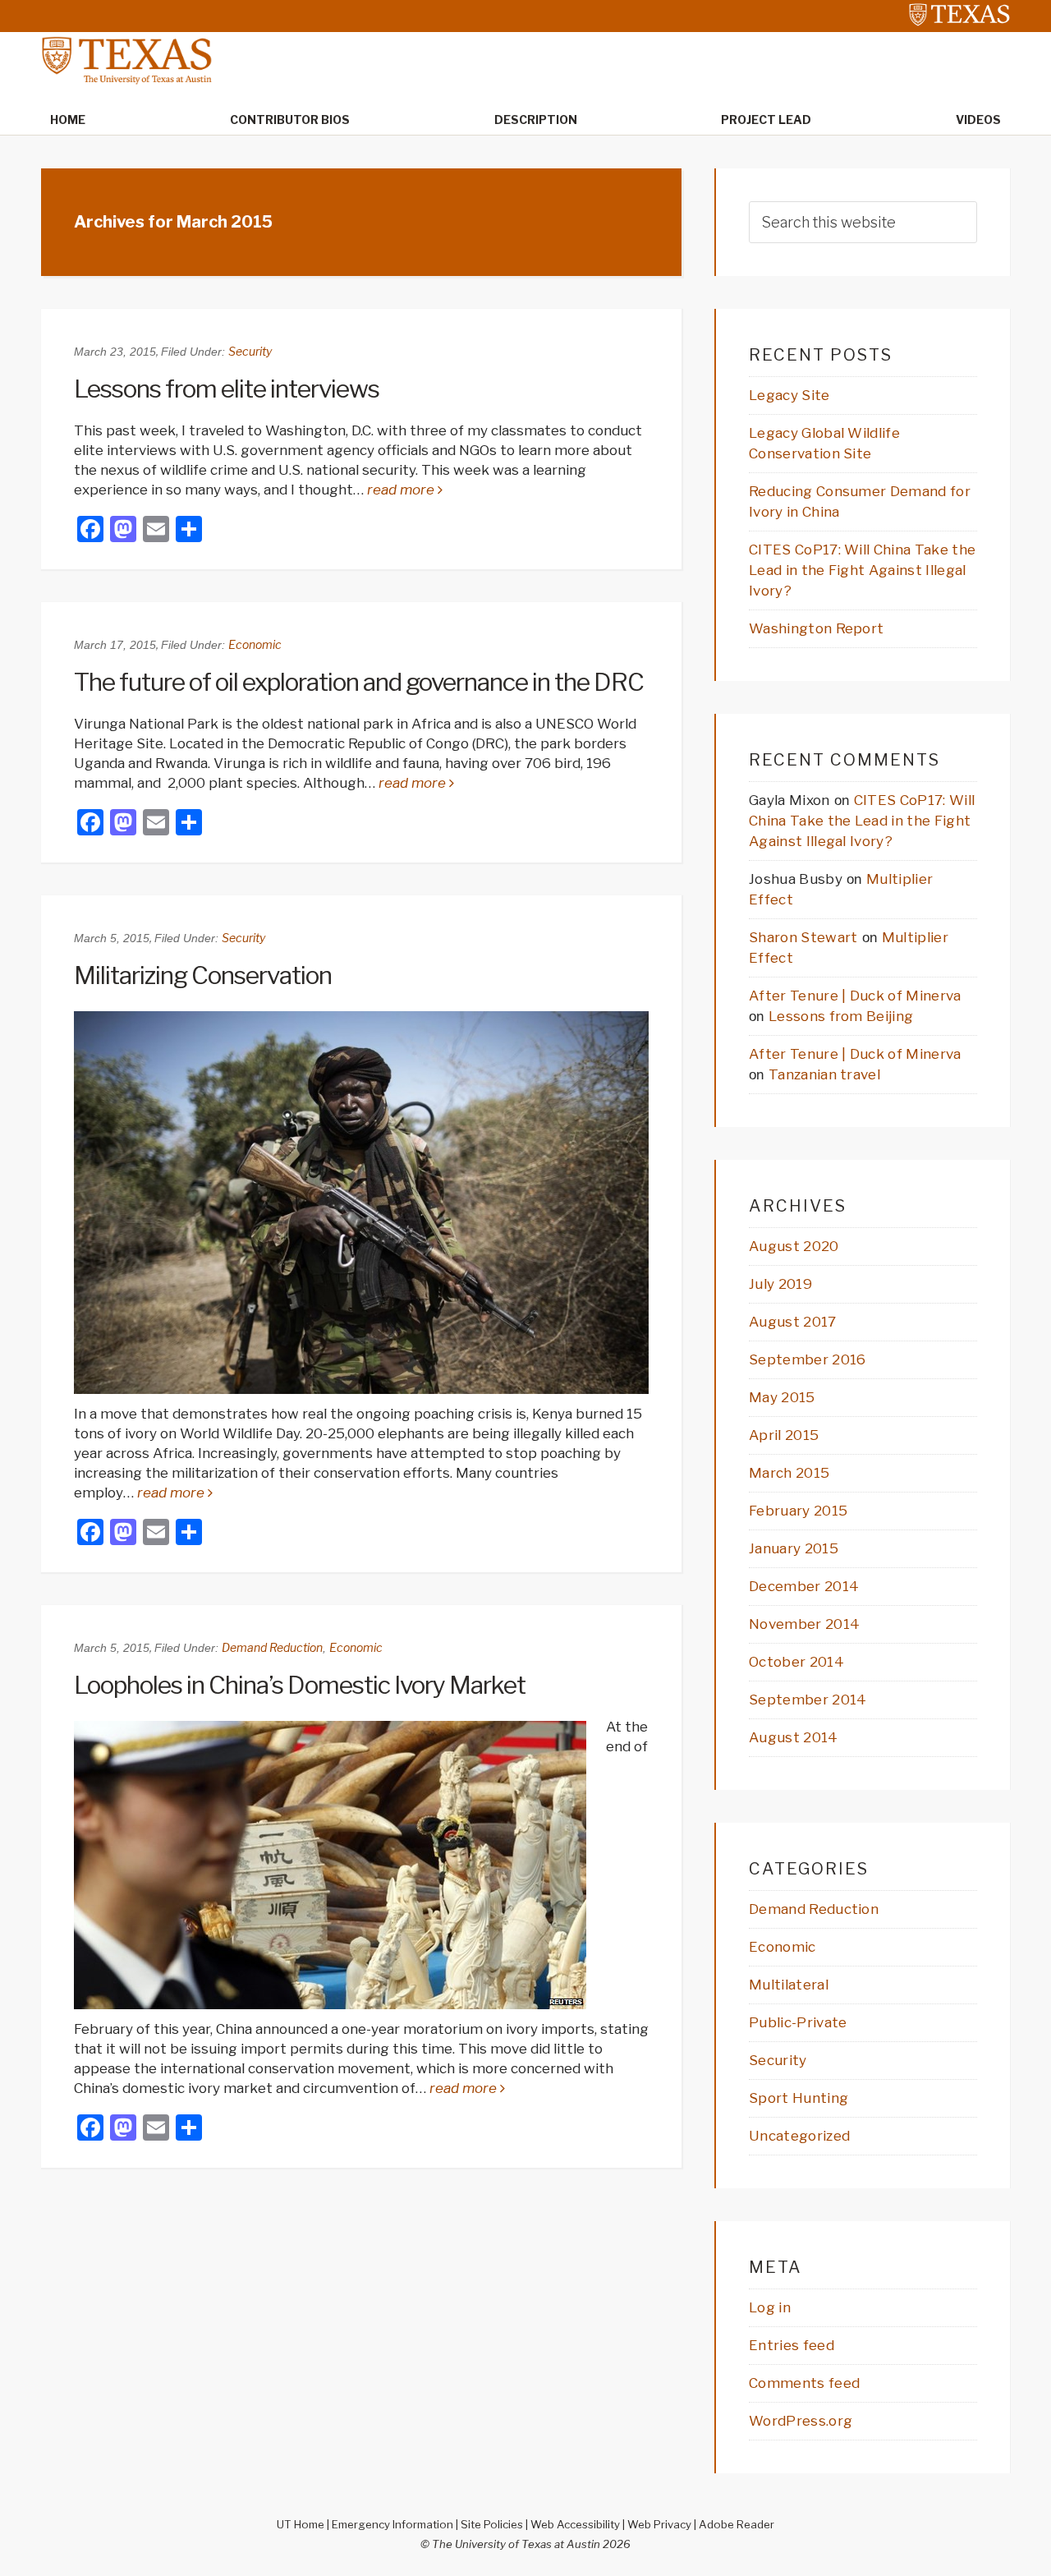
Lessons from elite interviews (227, 389)
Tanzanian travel (824, 1074)
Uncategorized (799, 2136)
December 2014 (804, 1586)
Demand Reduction (272, 1647)
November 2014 (804, 1624)
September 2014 (808, 1700)
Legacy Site (789, 395)
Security (250, 351)
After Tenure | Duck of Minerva (855, 996)
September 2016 (807, 1359)
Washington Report (816, 628)
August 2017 (793, 1322)
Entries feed (792, 2345)
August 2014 (794, 1737)
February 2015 (798, 1511)
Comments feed (804, 2383)
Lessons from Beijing (841, 1016)
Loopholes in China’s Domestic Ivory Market (300, 1685)
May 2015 (782, 1397)
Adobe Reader (737, 2524)
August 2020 (794, 1246)
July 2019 (780, 1284)
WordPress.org (801, 2421)
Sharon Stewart (803, 937)
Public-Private (798, 2022)
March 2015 (789, 1473)
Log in (770, 2307)
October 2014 (796, 1662)
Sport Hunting (799, 2098)
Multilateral (789, 1985)
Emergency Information (392, 2524)
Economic (255, 644)
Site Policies (492, 2524)
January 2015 (794, 1548)
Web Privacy (659, 2524)
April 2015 (784, 1435)
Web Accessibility (575, 2524)
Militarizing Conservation (203, 975)
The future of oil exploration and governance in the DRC (359, 682)
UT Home (301, 2524)
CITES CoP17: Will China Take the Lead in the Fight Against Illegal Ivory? (862, 570)
